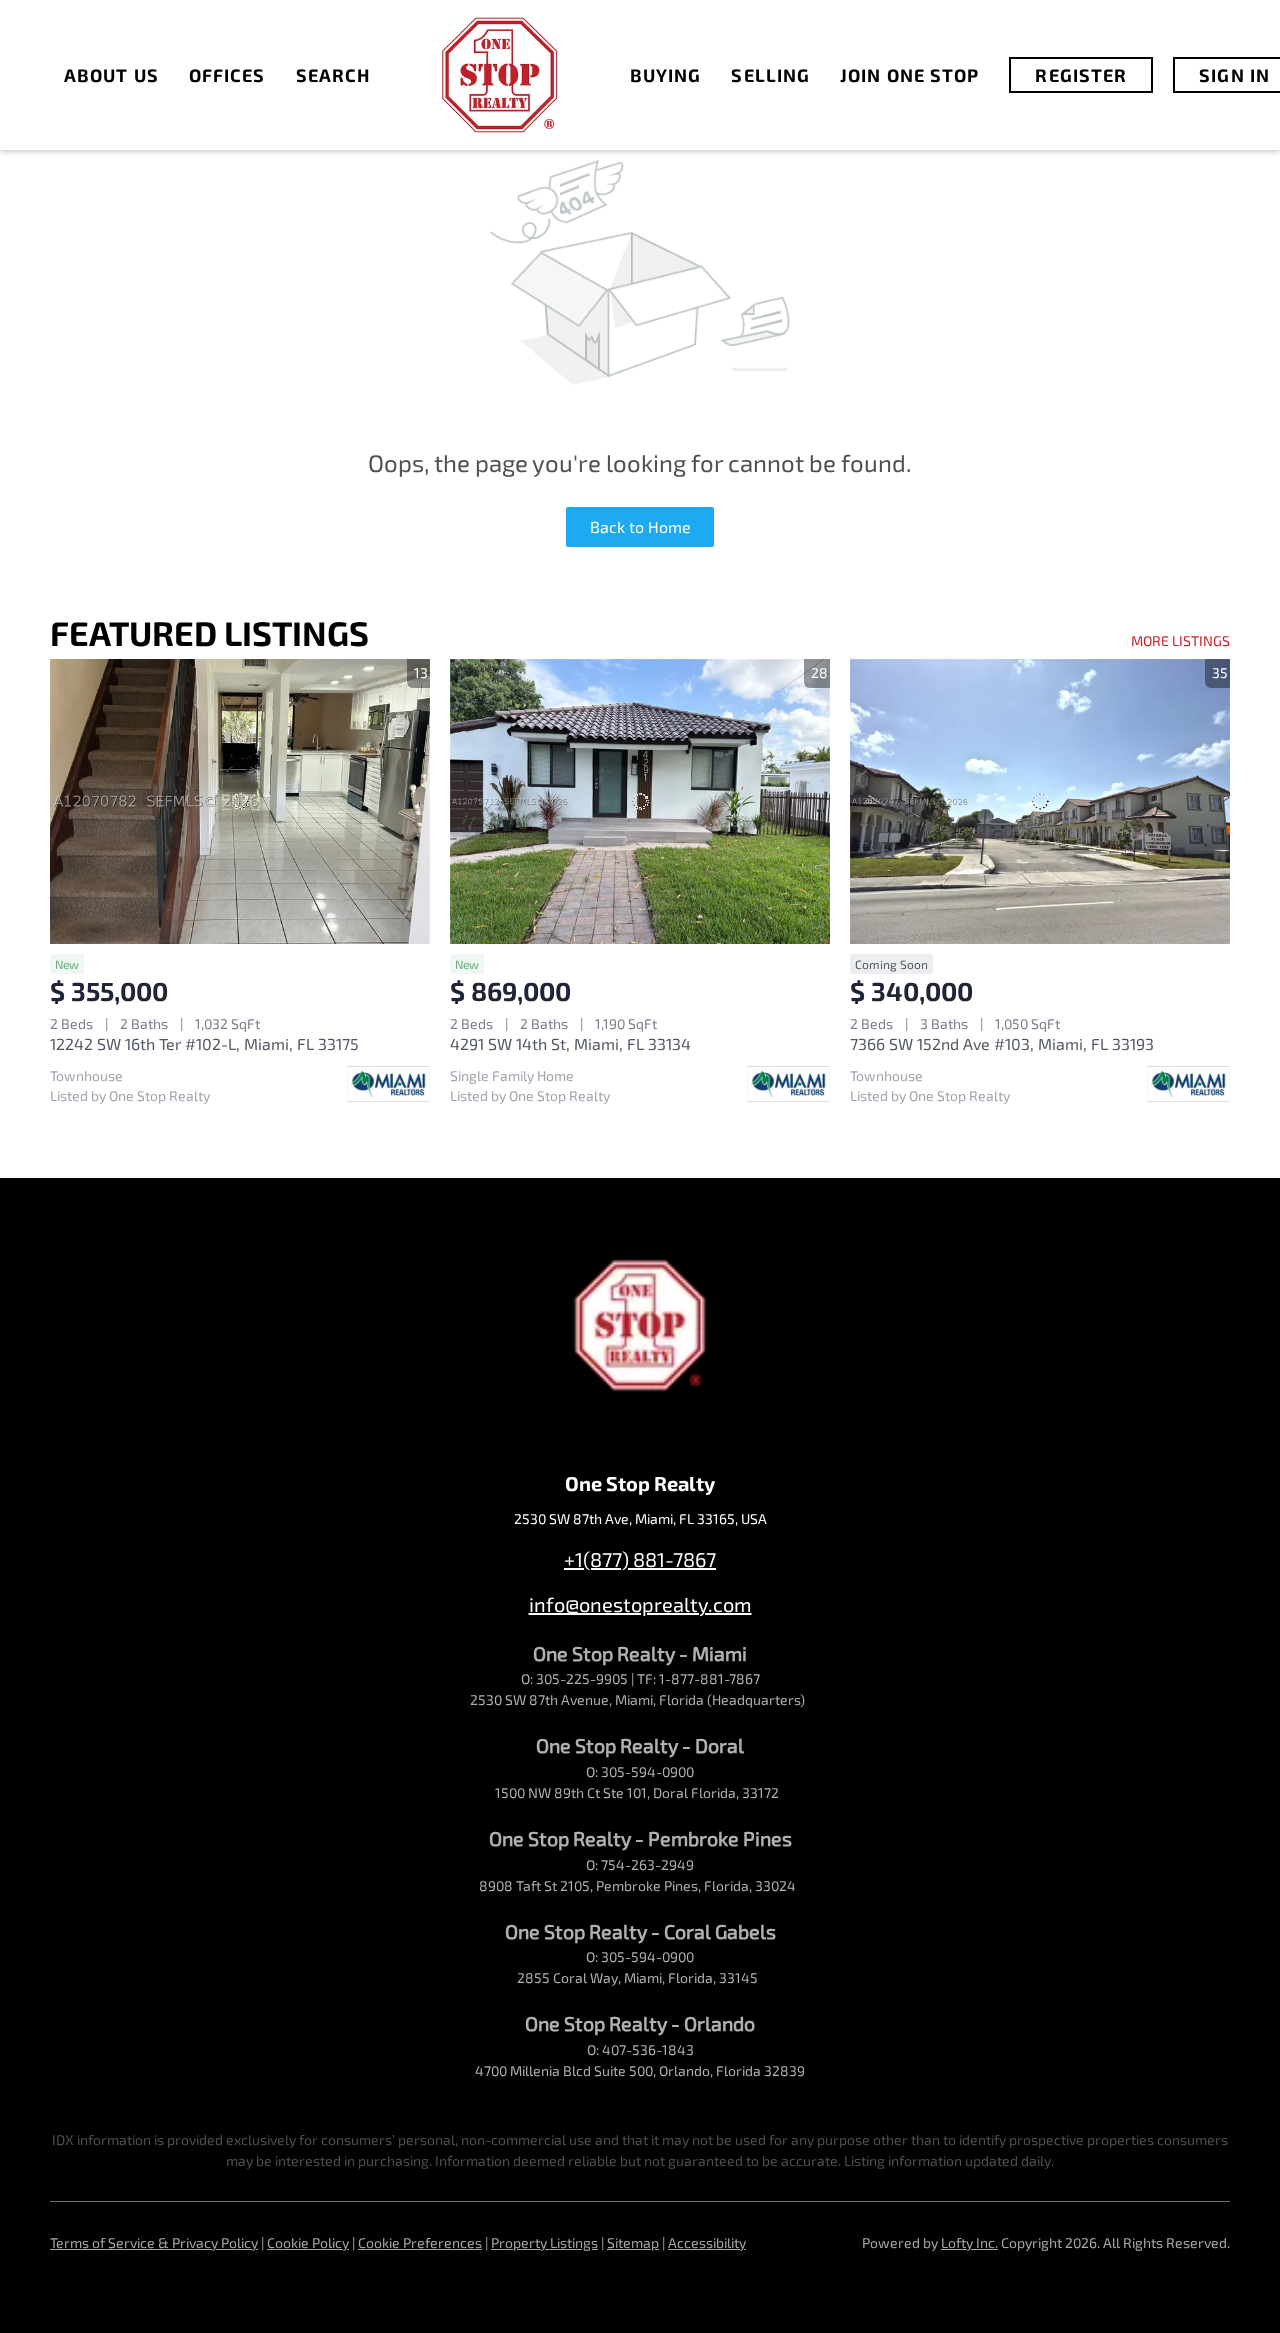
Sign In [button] (1234, 75)
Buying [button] (666, 75)
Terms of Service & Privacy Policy (154, 2242)
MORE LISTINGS (1180, 640)
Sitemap (633, 2242)
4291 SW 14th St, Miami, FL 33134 (570, 1043)
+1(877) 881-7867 (640, 1559)
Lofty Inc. (969, 2242)
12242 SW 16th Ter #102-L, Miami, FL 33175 (204, 1043)
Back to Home (640, 526)
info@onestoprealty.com (640, 1604)
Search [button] (333, 75)
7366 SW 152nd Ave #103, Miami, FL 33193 (1002, 1043)
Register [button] (1081, 75)
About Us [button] (111, 75)
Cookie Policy (308, 2242)
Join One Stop (909, 75)
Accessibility (707, 2242)
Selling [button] (770, 75)
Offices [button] (227, 75)
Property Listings (544, 2242)
